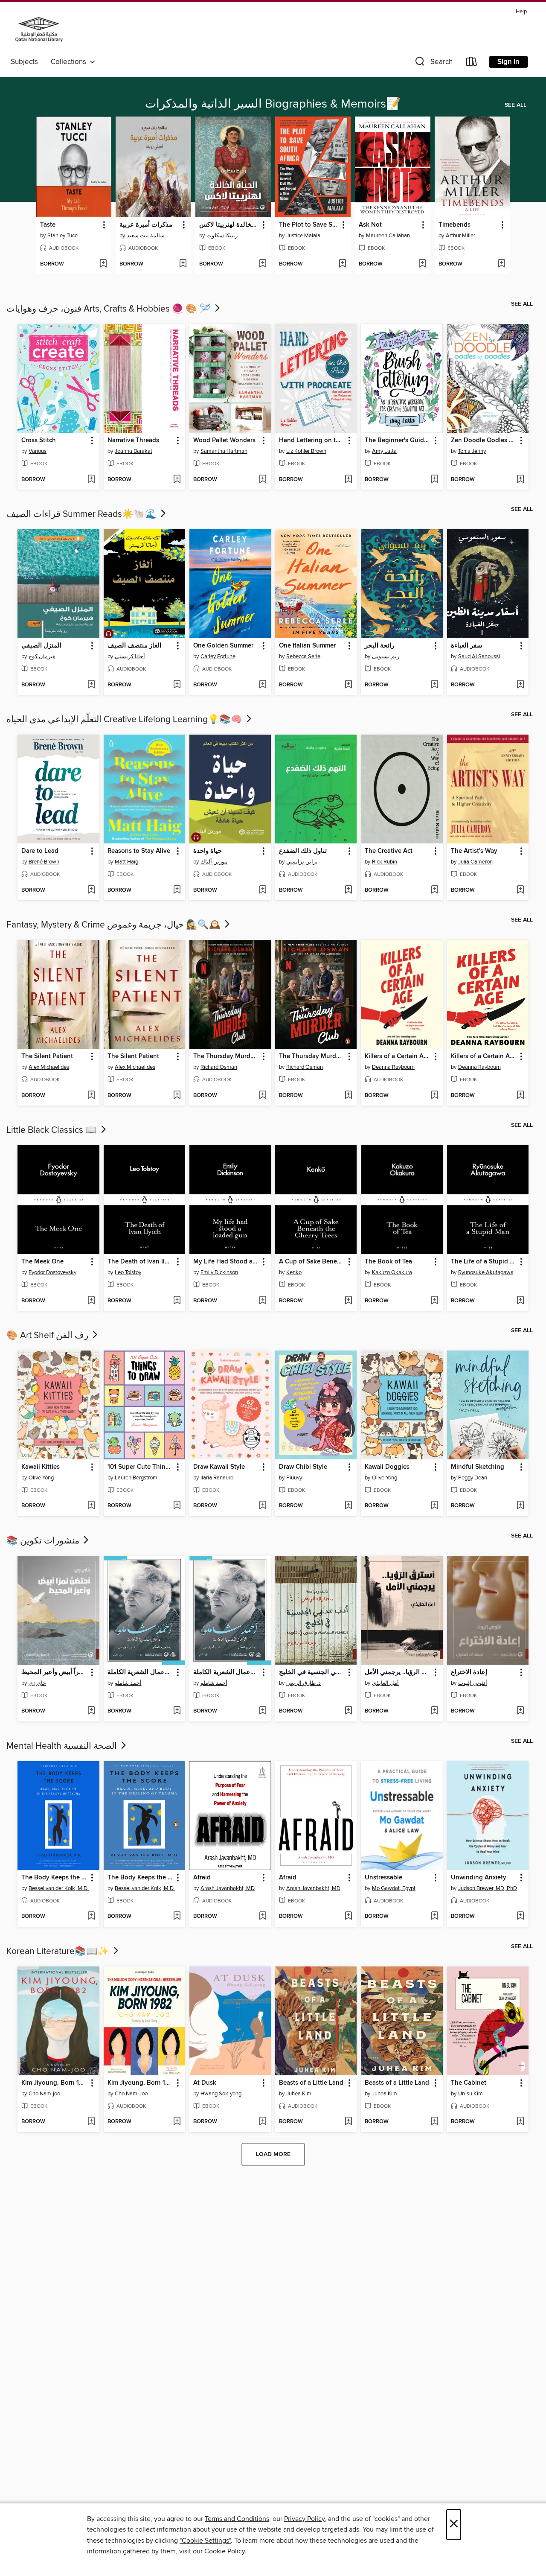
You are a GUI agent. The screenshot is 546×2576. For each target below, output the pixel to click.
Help (521, 12)
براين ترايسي (302, 862)
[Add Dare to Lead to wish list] (91, 890)
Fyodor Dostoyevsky (52, 1272)
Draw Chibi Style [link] (303, 1467)
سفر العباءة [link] (467, 646)
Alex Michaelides (49, 1067)
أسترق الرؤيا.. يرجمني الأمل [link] (398, 1672)
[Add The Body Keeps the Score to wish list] (91, 1917)
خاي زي (37, 1683)
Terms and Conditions (237, 2519)
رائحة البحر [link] (379, 646)
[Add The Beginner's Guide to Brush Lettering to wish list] (434, 480)
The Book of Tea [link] (388, 1262)
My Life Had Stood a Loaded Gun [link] (226, 1262)
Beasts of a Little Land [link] (311, 2083)
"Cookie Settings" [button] (205, 2541)
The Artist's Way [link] (474, 851)
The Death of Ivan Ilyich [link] (140, 1262)
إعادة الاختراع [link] (469, 1672)
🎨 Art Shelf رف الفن (48, 1336)
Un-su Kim (470, 2094)
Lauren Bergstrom (136, 1478)
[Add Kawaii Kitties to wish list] (91, 1506)
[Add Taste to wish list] (103, 264)
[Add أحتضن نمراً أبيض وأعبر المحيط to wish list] (91, 1711)
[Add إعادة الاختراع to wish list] (520, 1711)
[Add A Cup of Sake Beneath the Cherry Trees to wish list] (348, 1301)
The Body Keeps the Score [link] (54, 1878)
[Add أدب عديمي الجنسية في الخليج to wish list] (348, 1711)
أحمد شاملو (128, 1683)
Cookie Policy (225, 2551)
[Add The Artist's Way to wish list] (520, 890)
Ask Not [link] (370, 225)
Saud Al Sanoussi (479, 656)
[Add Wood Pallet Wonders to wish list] (263, 480)
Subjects (24, 62)
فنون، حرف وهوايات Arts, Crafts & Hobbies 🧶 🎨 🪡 (110, 309)
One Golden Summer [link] (223, 646)
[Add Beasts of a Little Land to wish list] (348, 2122)
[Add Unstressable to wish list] (434, 1917)
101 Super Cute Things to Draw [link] (140, 1467)
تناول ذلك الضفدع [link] (303, 851)
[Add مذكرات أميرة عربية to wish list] (183, 264)
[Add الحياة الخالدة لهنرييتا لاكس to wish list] (263, 264)
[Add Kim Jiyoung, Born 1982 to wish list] (91, 2122)
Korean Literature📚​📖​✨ (59, 1952)
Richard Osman (219, 1067)
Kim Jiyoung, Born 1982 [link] (54, 2083)
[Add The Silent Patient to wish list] (91, 1096)
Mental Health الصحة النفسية (63, 1746)
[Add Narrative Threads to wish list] (177, 480)
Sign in (508, 62)
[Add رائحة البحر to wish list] (434, 685)
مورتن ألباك (214, 862)
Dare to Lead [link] (40, 851)
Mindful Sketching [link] (478, 1467)
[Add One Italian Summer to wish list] (348, 685)
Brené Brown (44, 862)
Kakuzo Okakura (392, 1272)
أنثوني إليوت (473, 1683)
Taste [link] (48, 225)
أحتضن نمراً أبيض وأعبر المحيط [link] (54, 1672)
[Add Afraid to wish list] (263, 1917)
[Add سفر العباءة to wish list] (520, 685)
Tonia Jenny (472, 451)
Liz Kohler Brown (306, 451)
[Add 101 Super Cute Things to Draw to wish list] (177, 1506)
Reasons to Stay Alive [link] (139, 851)
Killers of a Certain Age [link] (398, 1056)
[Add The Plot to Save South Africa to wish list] (342, 264)
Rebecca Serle (303, 656)
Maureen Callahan (388, 236)
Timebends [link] (455, 225)
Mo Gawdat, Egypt (394, 1888)
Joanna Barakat (134, 451)
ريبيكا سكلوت (222, 236)
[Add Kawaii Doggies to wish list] (434, 1506)
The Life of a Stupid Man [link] (484, 1262)
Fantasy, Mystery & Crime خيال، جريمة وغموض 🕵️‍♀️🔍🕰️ (115, 925)
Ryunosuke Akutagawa (486, 1272)
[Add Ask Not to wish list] (422, 264)
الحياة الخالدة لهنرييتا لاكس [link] (229, 225)
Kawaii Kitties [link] (41, 1467)
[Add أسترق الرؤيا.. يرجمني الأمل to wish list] (434, 1711)
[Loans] (472, 63)
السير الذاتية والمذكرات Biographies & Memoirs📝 (273, 104)
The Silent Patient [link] (47, 1056)
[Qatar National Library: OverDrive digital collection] (39, 31)
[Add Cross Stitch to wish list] (91, 480)
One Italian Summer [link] (307, 646)
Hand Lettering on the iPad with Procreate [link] (312, 441)
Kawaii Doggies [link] (387, 1467)
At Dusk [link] (205, 2083)
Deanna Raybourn (393, 1067)
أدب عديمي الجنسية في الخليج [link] (312, 1672)
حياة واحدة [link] (208, 851)
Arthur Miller (460, 236)
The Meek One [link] (42, 1262)
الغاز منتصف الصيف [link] (134, 646)
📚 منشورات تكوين (44, 1541)
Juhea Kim (299, 2094)
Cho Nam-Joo (131, 2094)
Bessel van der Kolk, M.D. (59, 1888)
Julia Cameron (475, 862)
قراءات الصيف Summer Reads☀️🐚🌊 (83, 514)
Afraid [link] (202, 1878)
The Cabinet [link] (469, 2083)
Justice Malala (303, 236)
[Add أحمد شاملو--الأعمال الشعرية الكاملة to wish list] (177, 1711)
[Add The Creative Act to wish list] (434, 890)
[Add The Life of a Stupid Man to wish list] (520, 1301)
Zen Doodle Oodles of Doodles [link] (484, 441)
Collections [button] (70, 62)
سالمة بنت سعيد (146, 236)
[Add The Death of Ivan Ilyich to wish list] (177, 1301)
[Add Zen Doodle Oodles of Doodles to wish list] (520, 480)
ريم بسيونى (386, 656)
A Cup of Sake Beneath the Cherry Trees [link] (312, 1262)
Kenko (294, 1272)
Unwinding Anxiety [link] (479, 1878)
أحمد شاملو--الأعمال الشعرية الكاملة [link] (140, 1672)
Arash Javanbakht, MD (228, 1888)
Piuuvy (294, 1478)
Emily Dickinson (219, 1272)
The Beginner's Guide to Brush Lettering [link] (398, 441)
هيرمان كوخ (42, 656)
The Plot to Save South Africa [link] (309, 225)
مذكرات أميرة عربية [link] (146, 225)
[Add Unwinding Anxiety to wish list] (520, 1917)
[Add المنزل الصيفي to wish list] (91, 685)
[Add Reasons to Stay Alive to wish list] (177, 890)
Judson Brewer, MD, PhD (488, 1888)
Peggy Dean (473, 1478)
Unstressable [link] (383, 1878)
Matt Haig (126, 862)
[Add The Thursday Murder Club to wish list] (263, 1096)
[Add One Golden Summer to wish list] (263, 685)
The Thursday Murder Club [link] (226, 1056)
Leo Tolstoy (128, 1272)
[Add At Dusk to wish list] (263, 2122)
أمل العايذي (385, 1683)
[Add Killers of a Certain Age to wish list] (434, 1096)
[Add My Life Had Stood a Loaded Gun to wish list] (263, 1301)
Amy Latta (384, 451)
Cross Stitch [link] (39, 441)
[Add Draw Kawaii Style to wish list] (263, 1506)
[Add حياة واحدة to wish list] (263, 890)
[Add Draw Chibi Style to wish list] (348, 1506)
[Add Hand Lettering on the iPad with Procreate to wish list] (348, 480)
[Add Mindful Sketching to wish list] (520, 1506)
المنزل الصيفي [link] (41, 646)
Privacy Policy (304, 2519)
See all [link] (516, 105)
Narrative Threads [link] (133, 441)
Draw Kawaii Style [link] (219, 1467)
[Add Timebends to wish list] (501, 264)
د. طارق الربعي (303, 1683)
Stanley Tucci (63, 236)
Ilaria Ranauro (217, 1478)
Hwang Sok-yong (221, 2094)
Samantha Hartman (224, 451)
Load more (273, 2154)
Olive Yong (41, 1478)
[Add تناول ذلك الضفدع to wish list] (348, 890)
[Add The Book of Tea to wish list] (434, 1301)
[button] (433, 63)
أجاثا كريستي (130, 656)
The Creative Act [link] (389, 851)
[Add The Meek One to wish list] (91, 1301)
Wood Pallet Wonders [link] (224, 441)
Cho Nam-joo (44, 2094)
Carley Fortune (218, 656)
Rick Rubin (385, 862)
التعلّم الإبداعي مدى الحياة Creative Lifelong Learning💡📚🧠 (125, 720)
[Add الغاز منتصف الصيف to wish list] (177, 685)
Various (38, 451)
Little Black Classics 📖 (53, 1130)
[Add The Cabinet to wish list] (520, 2122)
